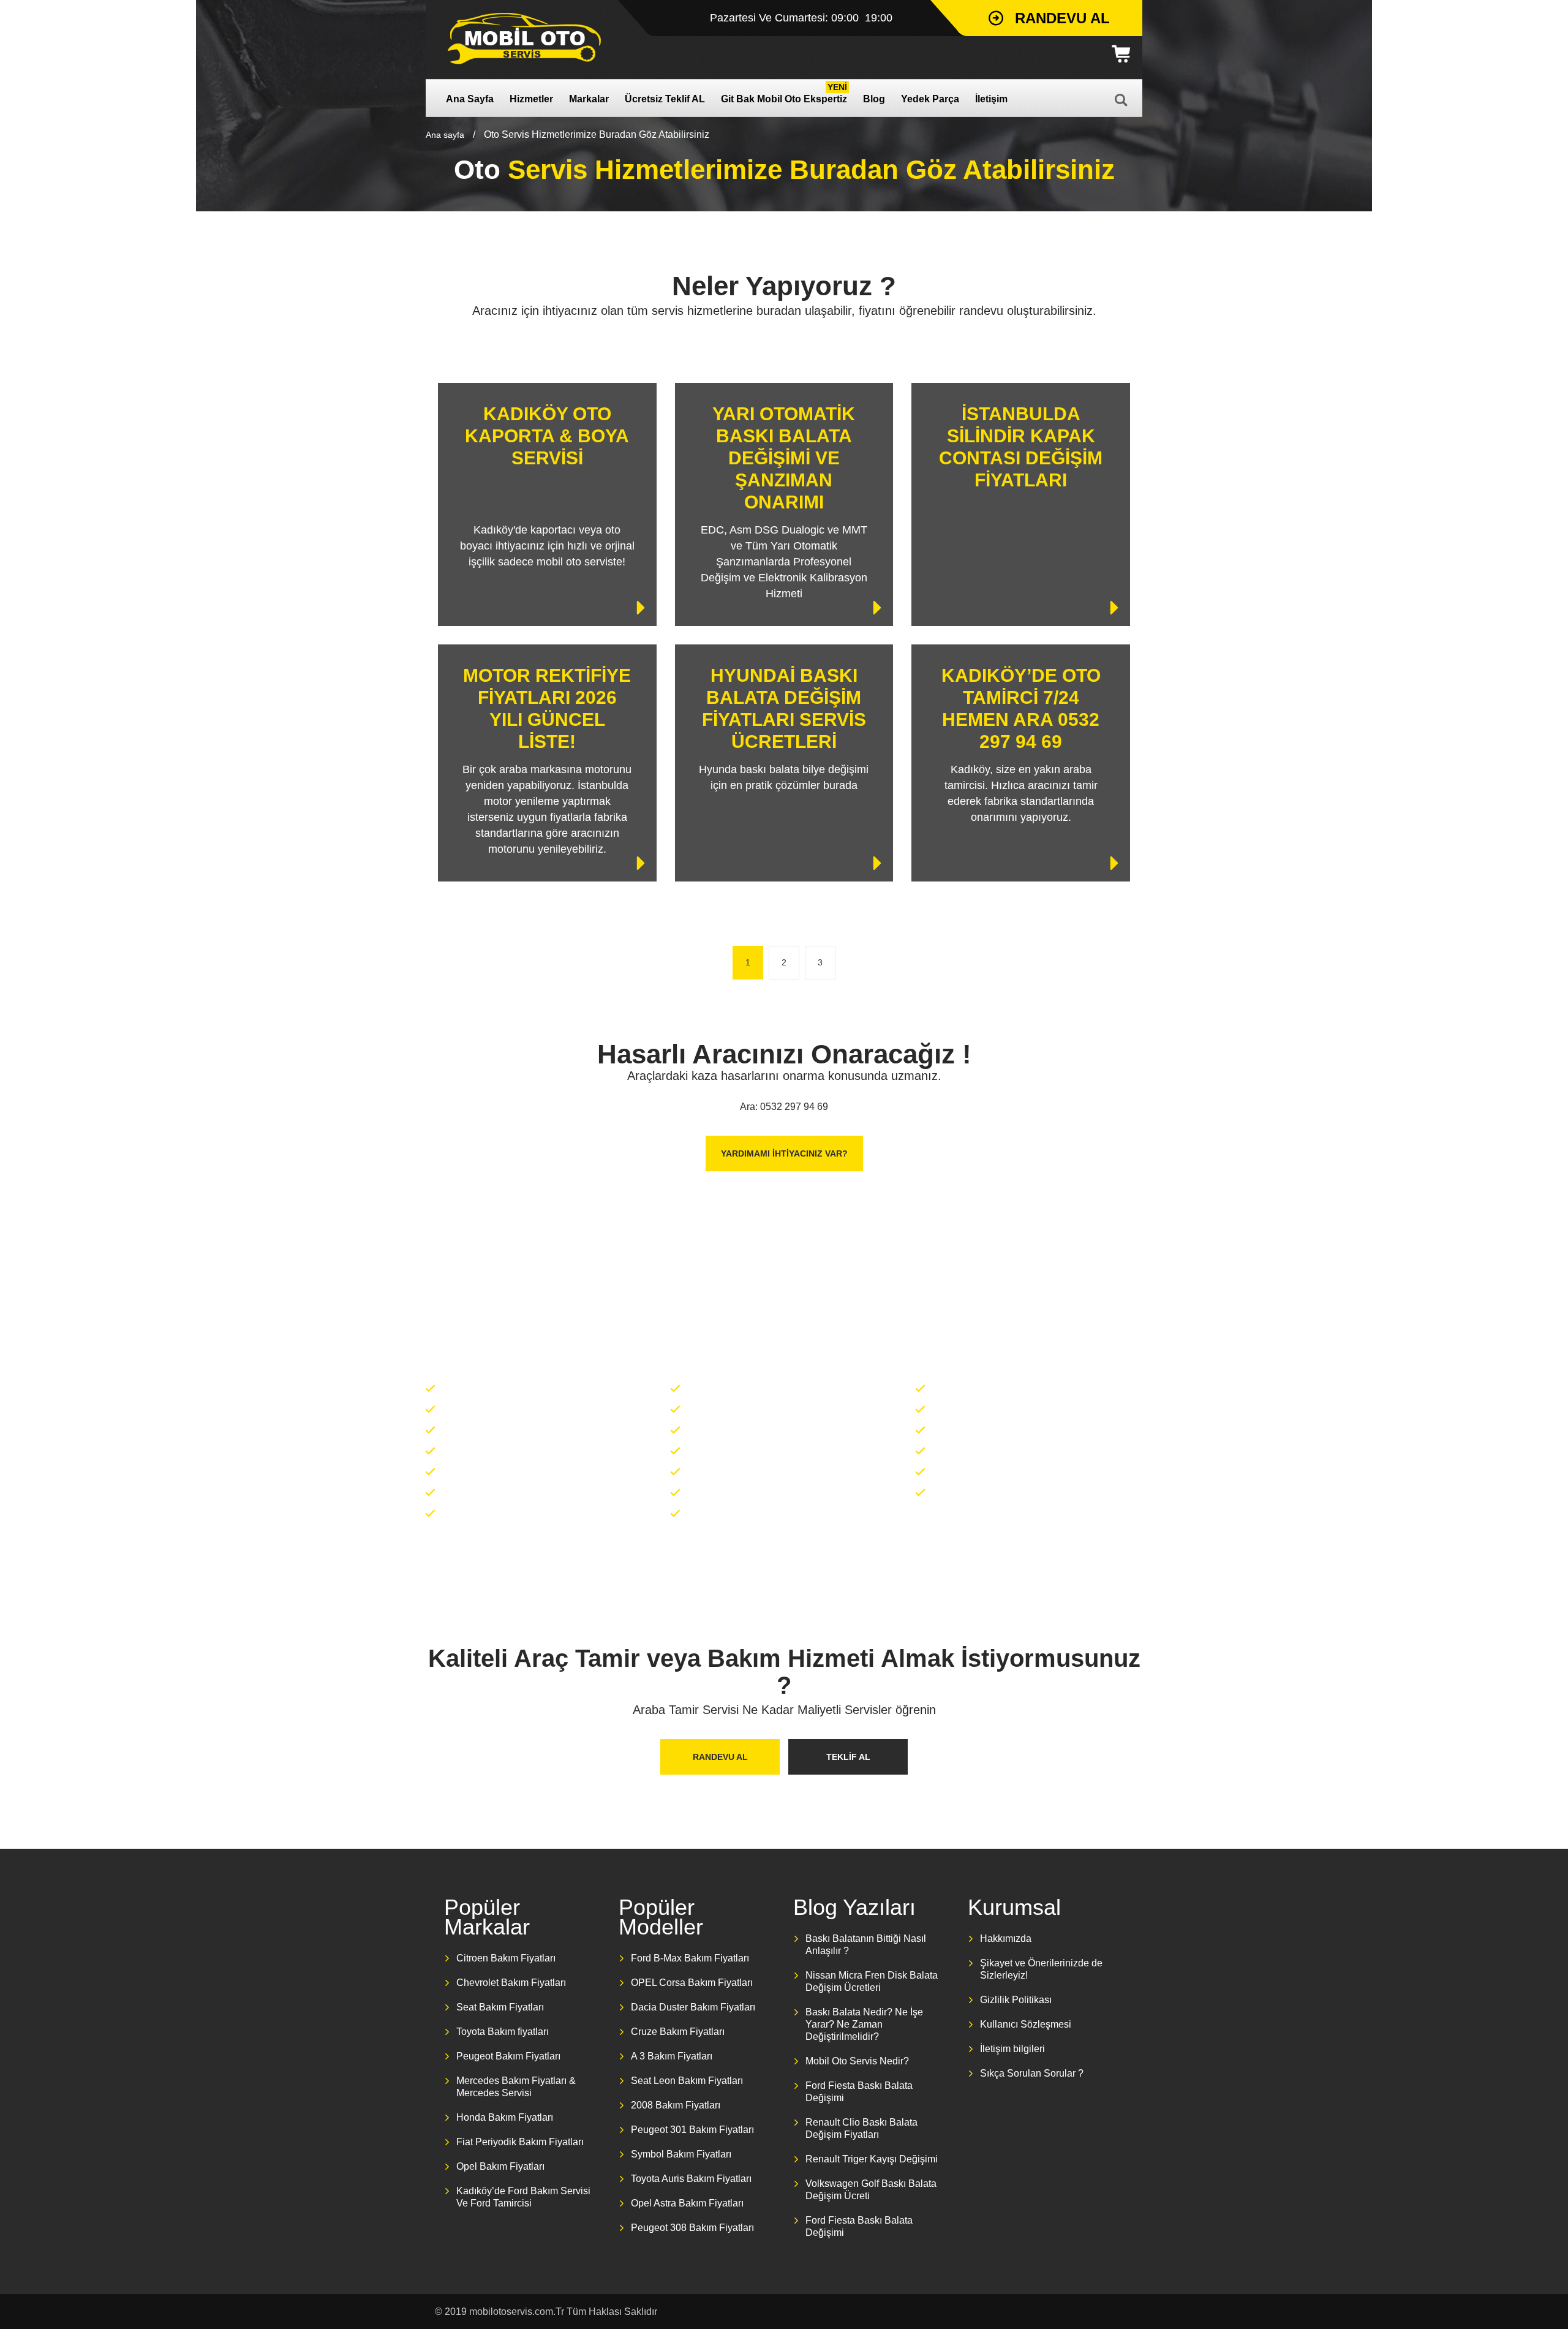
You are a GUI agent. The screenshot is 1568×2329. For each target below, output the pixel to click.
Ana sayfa (445, 135)
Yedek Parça (930, 99)
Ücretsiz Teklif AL (665, 99)
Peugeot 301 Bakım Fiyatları (692, 2130)
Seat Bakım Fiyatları (500, 2007)
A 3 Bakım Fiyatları (672, 2056)
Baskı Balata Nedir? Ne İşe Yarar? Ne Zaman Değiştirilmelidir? (864, 2024)
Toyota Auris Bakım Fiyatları (691, 2179)
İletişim (991, 99)
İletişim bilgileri (1012, 2049)
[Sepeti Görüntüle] (1125, 54)
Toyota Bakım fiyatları (503, 2032)
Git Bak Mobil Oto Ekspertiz (784, 93)
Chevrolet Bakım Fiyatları (511, 1983)
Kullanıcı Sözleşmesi (1026, 2024)
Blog (874, 99)
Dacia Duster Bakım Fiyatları (693, 2007)
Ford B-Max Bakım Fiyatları (690, 1958)
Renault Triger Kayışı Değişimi (872, 2159)
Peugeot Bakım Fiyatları (508, 2056)
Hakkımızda (1006, 1938)
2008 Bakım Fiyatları (676, 2105)
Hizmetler (531, 99)
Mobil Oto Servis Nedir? (857, 2061)
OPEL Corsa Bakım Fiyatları (692, 1983)
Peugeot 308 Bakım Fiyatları (692, 2228)
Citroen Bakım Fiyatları (506, 1958)
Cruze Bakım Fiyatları (678, 2032)
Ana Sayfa (470, 99)
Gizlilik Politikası (1016, 2000)
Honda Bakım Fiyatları (505, 2117)
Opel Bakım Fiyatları (500, 2166)
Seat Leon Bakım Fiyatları (687, 2081)
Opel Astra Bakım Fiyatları (687, 2203)
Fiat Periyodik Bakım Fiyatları (520, 2142)
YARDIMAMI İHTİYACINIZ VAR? (784, 1153)
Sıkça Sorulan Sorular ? (1032, 2073)
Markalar (589, 99)
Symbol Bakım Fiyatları (681, 2154)
